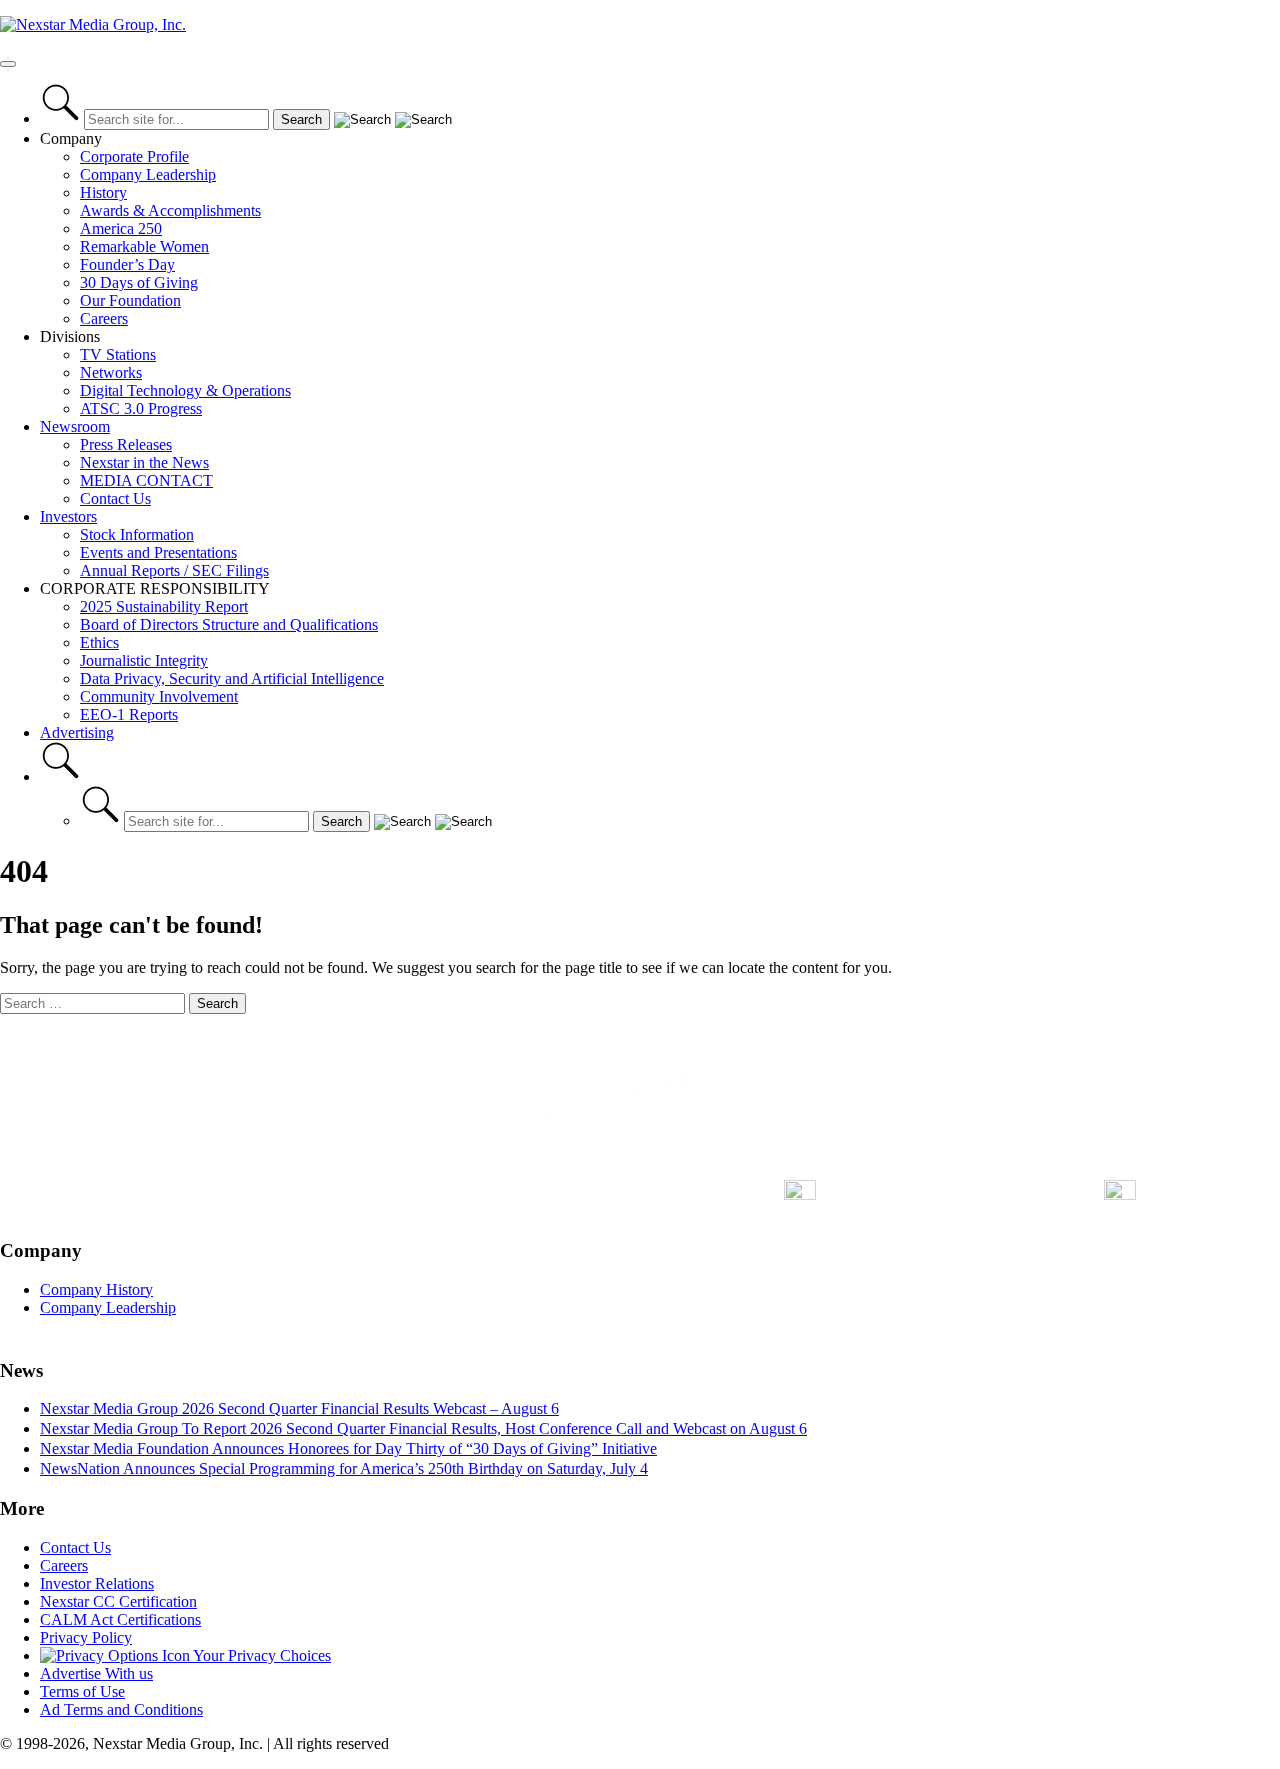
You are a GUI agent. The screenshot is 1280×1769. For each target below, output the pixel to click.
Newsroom (75, 426)
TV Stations (118, 354)
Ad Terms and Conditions (121, 1709)
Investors (68, 516)
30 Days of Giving (139, 282)
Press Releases (126, 444)
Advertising (77, 732)
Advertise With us (96, 1673)
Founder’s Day (127, 264)
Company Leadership (148, 174)
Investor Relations (97, 1583)
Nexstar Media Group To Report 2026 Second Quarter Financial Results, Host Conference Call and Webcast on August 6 (423, 1428)
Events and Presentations (158, 552)
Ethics (99, 642)
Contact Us (115, 498)
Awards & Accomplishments (170, 210)
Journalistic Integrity (144, 660)
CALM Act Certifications (120, 1619)
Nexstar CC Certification (118, 1601)
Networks (111, 372)
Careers (104, 318)
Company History (96, 1289)
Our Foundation (130, 300)
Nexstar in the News (144, 462)
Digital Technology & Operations (185, 390)
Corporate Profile (134, 156)
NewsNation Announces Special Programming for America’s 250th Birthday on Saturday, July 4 (344, 1468)
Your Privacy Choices (260, 1655)
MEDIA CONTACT (146, 480)
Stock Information (137, 534)
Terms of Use (82, 1691)
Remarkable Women (144, 246)
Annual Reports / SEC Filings (174, 570)
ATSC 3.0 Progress (141, 408)
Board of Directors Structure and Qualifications (229, 624)
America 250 (121, 228)
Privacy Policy (86, 1637)
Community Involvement (159, 696)
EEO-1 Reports (129, 714)
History (103, 192)
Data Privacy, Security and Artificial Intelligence (232, 678)
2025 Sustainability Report (164, 606)
